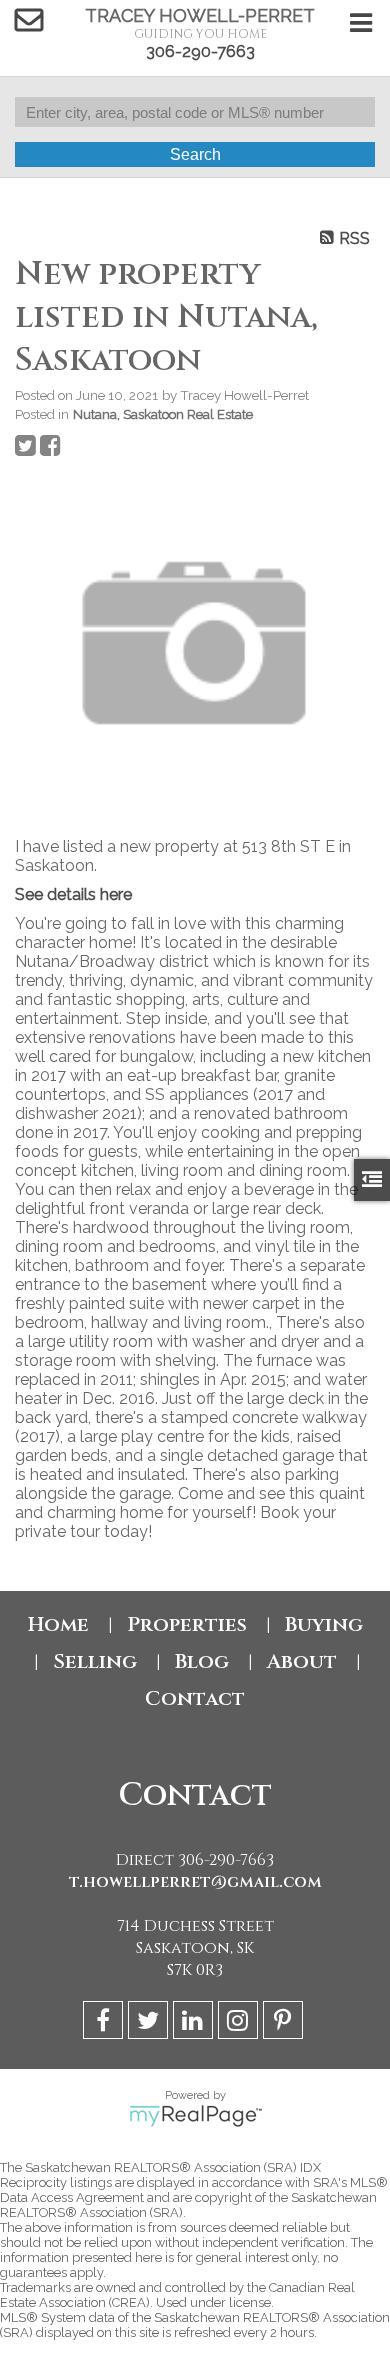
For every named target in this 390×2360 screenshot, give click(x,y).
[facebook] (105, 2023)
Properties (187, 1624)
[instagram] (240, 2023)
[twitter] (150, 2023)
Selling (95, 1661)
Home (58, 1624)
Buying (324, 1624)
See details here (73, 894)
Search (195, 154)
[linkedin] (195, 2023)
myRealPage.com (195, 2116)
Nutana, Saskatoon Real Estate (163, 414)
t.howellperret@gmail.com (195, 1882)
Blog (202, 1661)
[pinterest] (285, 2023)
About (302, 1661)
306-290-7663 (200, 51)
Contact (195, 1698)
